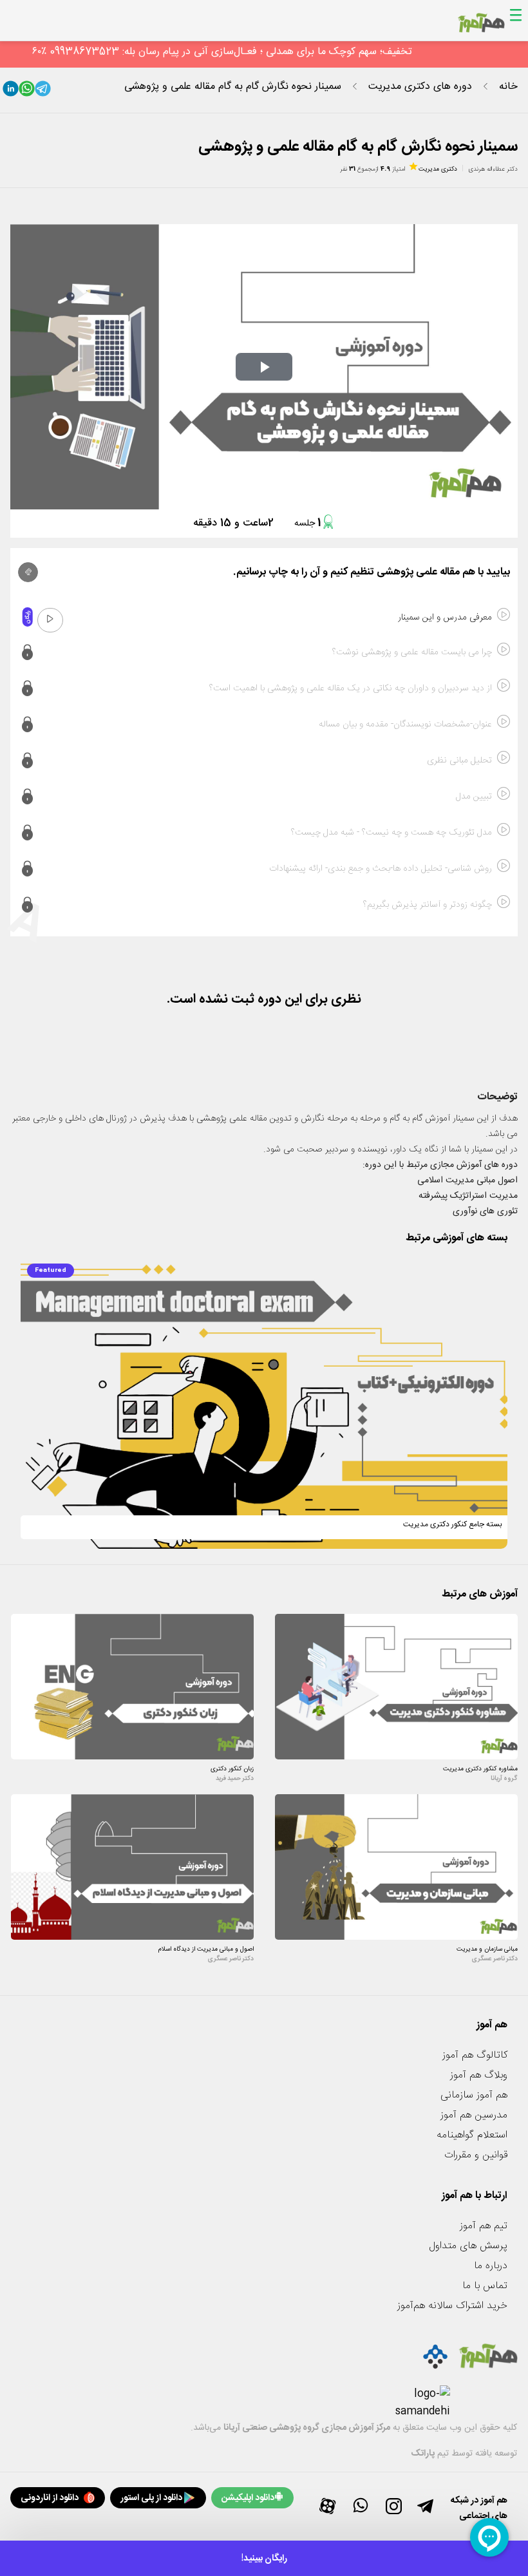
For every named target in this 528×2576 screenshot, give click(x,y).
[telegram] (43, 91)
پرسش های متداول (468, 2246)
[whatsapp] (27, 91)
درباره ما (491, 2266)
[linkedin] (11, 91)
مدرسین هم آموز (474, 2115)
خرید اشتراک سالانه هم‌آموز (452, 2306)
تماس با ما (485, 2286)
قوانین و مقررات (476, 2155)
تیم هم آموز (484, 2226)
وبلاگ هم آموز (479, 2075)
